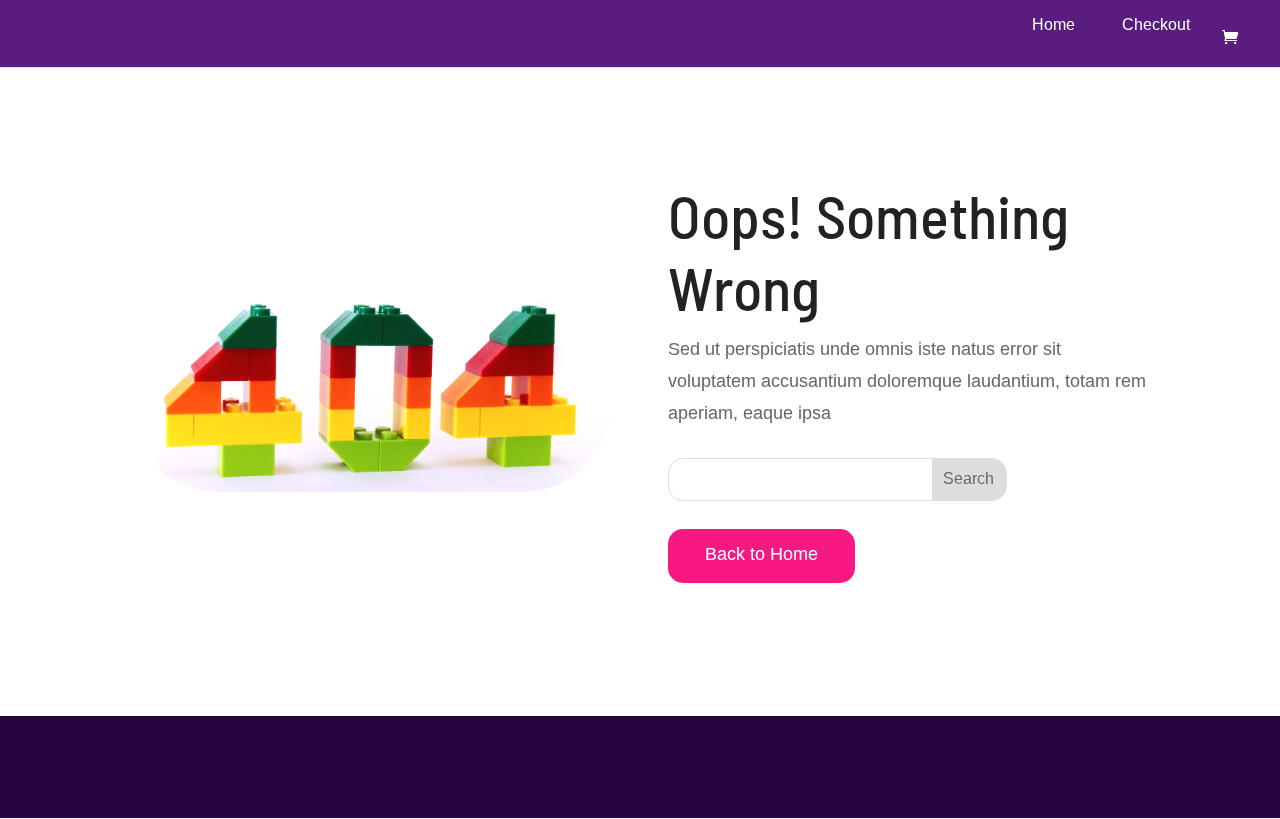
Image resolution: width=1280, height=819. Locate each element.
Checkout (1156, 25)
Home (1053, 25)
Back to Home (761, 554)
